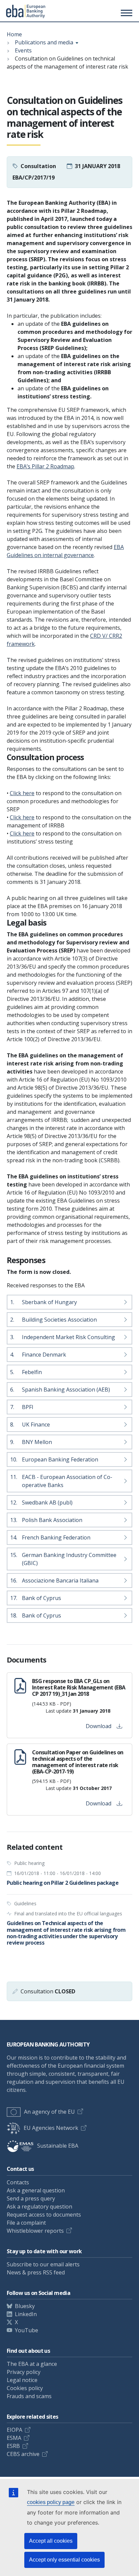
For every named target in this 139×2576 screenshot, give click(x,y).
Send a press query (31, 2198)
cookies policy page (51, 2502)
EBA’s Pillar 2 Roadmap (45, 466)
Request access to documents (44, 2215)
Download (99, 1726)
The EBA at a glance (32, 2364)
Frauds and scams (29, 2396)
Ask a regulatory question (39, 2207)
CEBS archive (23, 2454)
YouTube (26, 2330)
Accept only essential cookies (64, 2560)
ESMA (14, 2438)
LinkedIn (26, 2314)
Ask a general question (36, 2190)
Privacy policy (24, 2372)
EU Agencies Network (51, 2128)
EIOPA (15, 2430)
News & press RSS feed (36, 2272)
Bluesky (25, 2306)
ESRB (13, 2446)
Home (14, 34)
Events (23, 50)
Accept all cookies (51, 2541)
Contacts (18, 2182)
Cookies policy (25, 2388)
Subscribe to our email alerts (43, 2264)
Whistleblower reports (35, 2231)
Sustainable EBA (58, 2146)
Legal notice (22, 2380)
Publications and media (44, 42)
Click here (22, 793)
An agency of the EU (49, 2112)
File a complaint (26, 2223)
